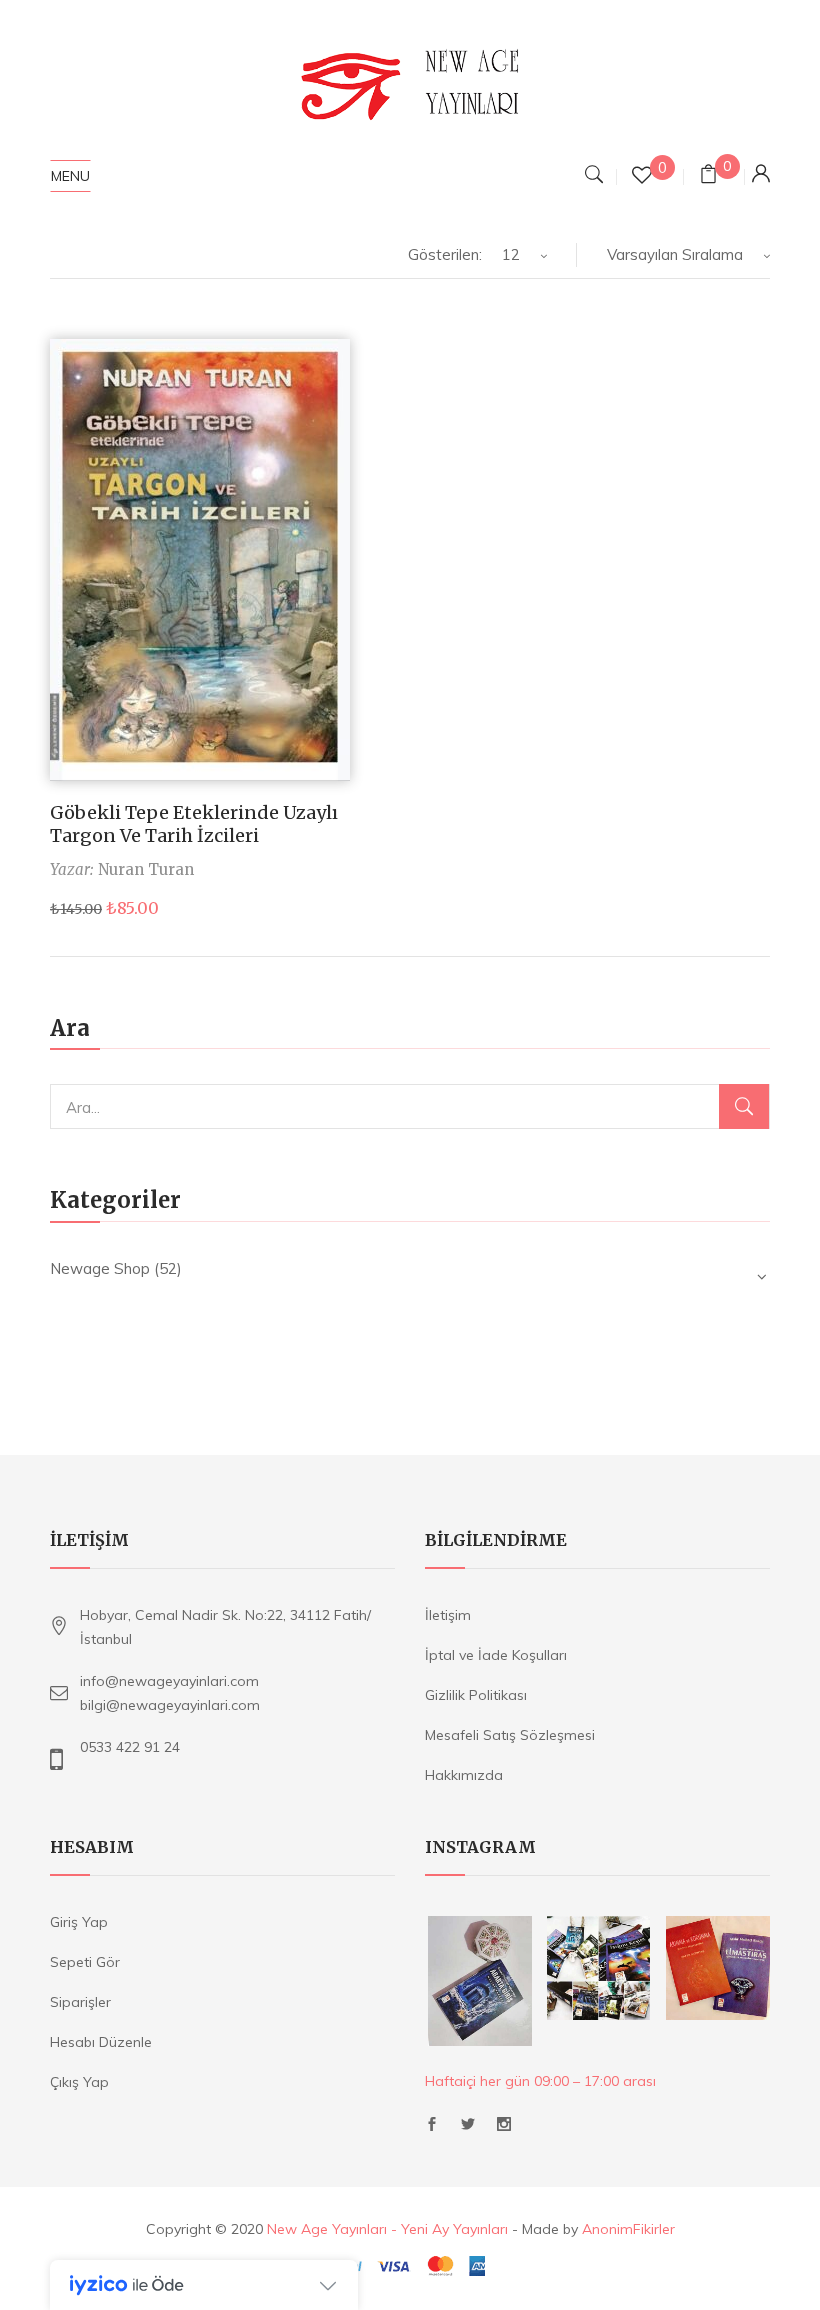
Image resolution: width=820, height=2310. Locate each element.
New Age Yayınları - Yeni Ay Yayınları (387, 2229)
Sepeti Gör (85, 1962)
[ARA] (744, 1106)
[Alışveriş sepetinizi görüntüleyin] (708, 176)
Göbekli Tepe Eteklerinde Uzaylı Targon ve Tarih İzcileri (194, 824)
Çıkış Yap (79, 2082)
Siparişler (80, 2002)
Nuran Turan (146, 869)
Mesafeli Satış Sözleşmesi (510, 1735)
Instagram (504, 2129)
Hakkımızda (464, 1775)
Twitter (468, 2129)
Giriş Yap (79, 1922)
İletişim (448, 1615)
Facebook (432, 2129)
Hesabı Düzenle (101, 2042)
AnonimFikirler (628, 2229)
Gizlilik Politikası (476, 1695)
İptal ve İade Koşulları (496, 1655)
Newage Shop (100, 1268)
